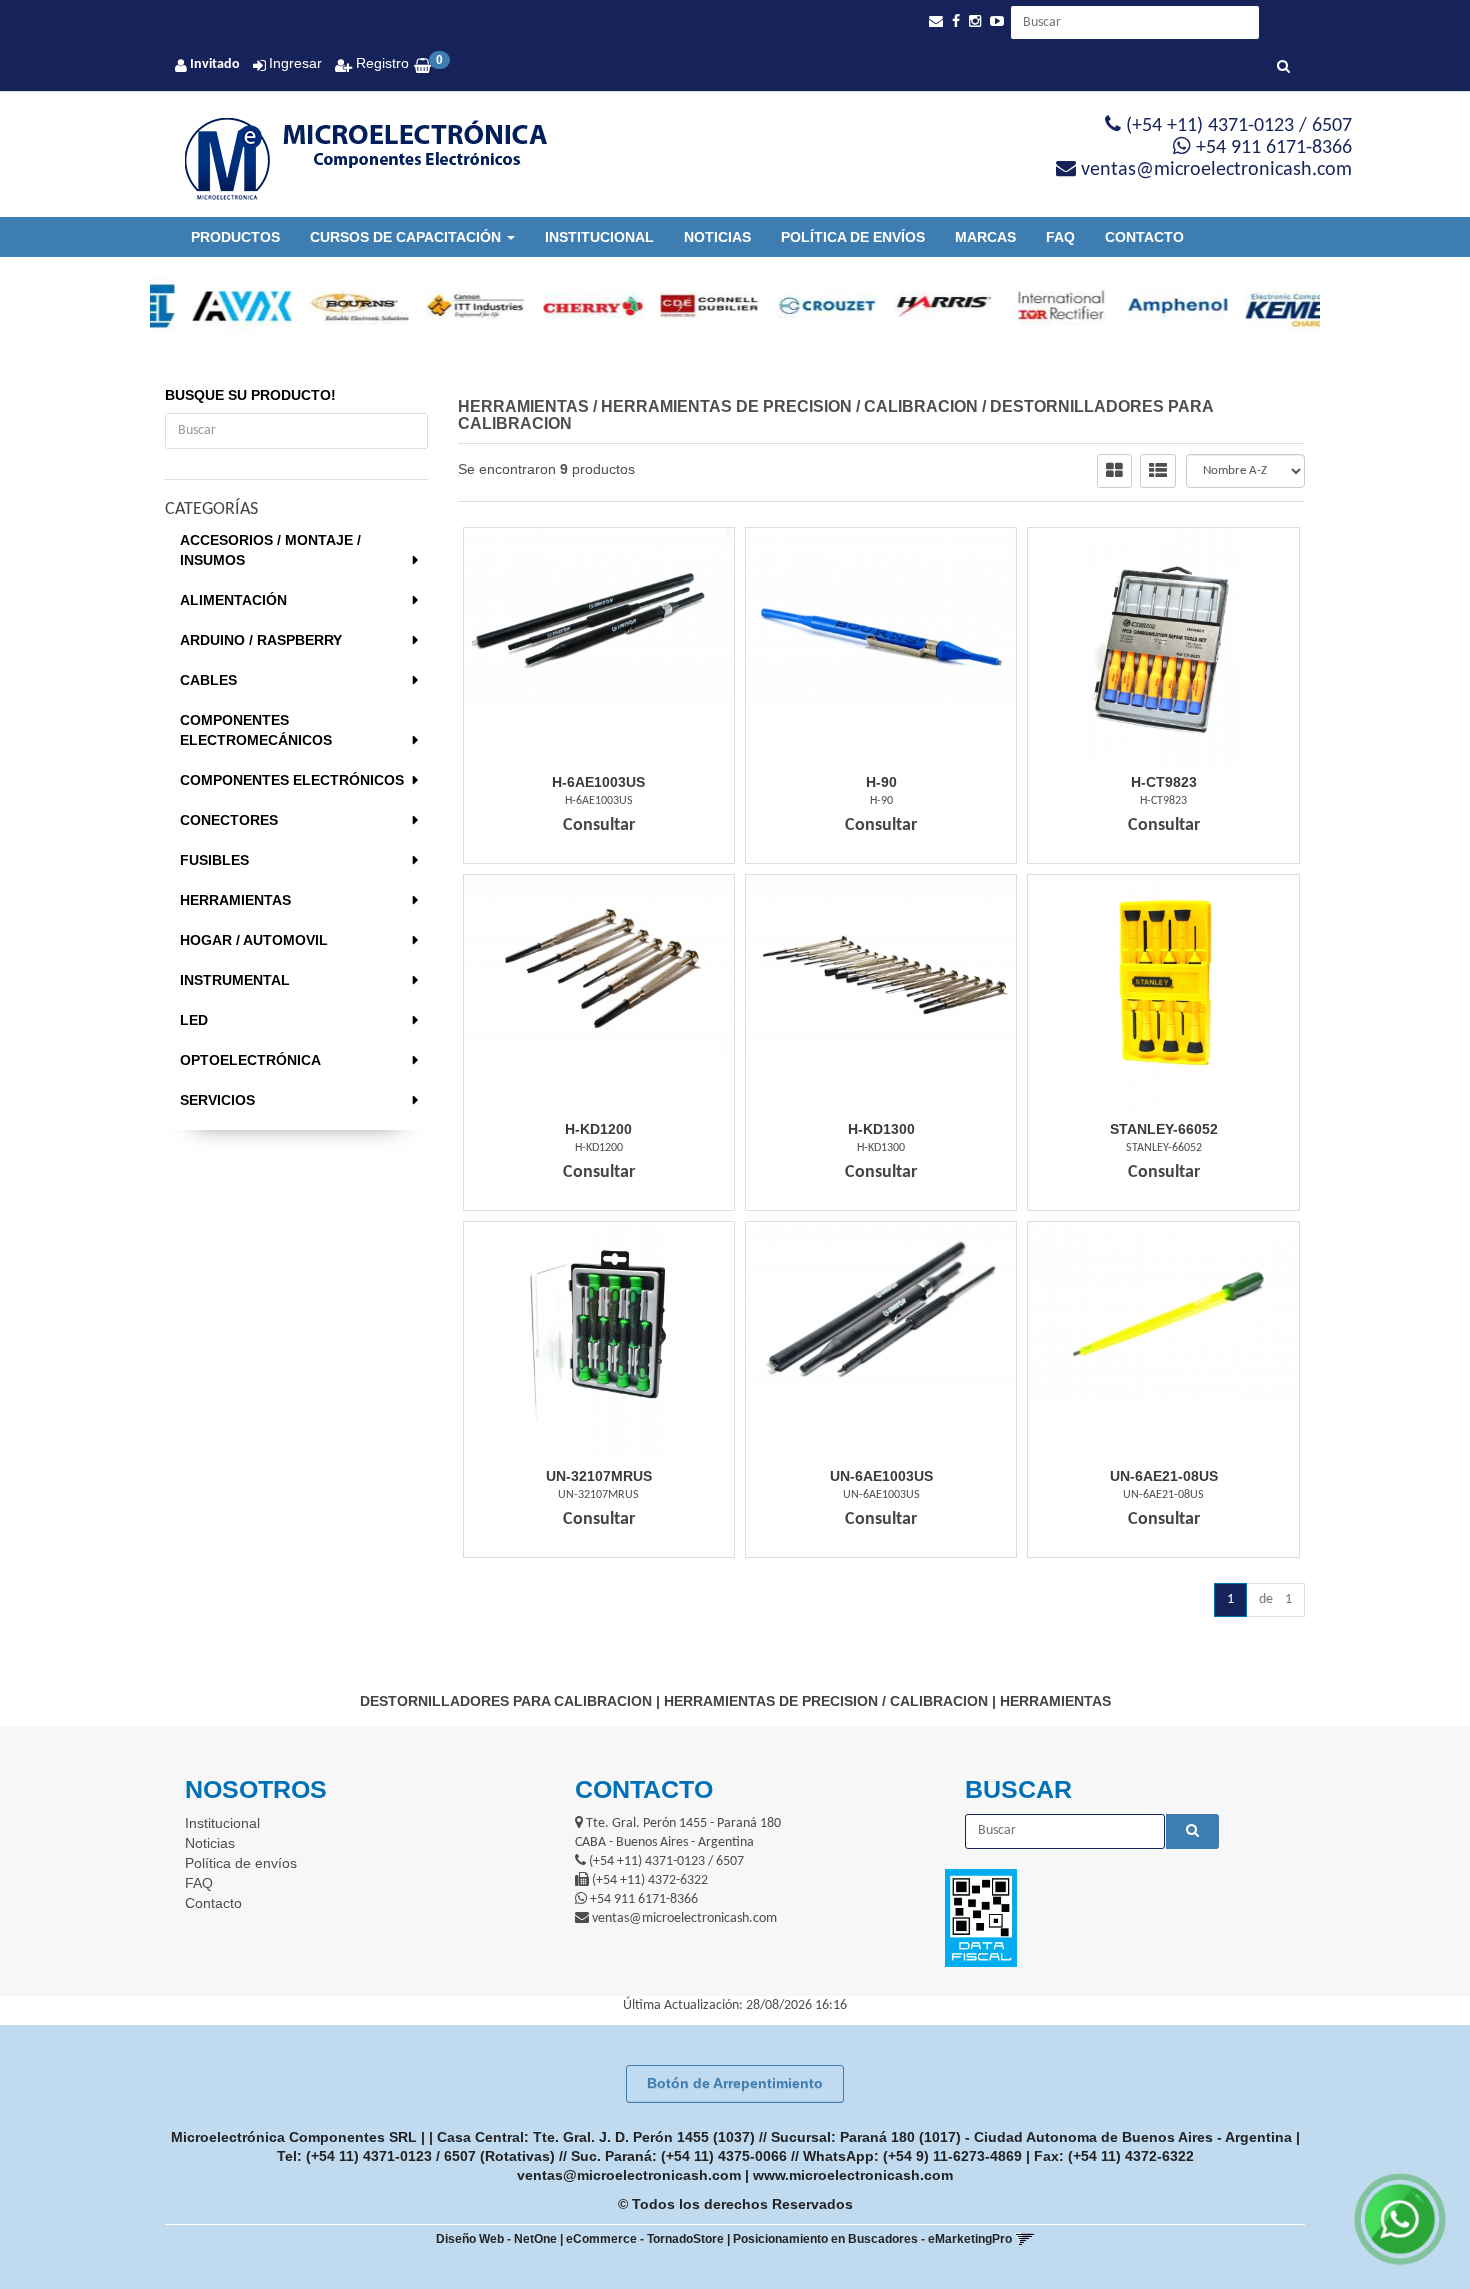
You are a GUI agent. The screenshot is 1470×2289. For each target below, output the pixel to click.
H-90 (881, 782)
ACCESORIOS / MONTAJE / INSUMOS (270, 550)
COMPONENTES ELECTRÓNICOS (292, 780)
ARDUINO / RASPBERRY (261, 640)
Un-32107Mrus (599, 1476)
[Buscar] (1283, 68)
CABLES (208, 680)
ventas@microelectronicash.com (629, 2175)
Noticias (717, 237)
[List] (1158, 471)
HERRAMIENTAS (235, 900)
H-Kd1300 (881, 1129)
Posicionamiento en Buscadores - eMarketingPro (872, 2239)
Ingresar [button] (295, 63)
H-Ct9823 (1164, 782)
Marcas (985, 237)
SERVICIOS (217, 1100)
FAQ (1060, 237)
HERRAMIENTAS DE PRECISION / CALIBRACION (789, 406)
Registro (380, 63)
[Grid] (1114, 471)
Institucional (599, 237)
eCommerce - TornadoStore (645, 2239)
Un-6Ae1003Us (881, 1476)
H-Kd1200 (598, 1129)
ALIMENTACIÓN (233, 600)
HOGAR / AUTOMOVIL (254, 940)
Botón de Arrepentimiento (735, 2083)
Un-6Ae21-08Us (1164, 1476)
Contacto (1144, 237)
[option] (208, 306)
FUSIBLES (214, 860)
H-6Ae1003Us (598, 782)
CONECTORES (229, 820)
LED (194, 1020)
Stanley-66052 (1164, 1129)
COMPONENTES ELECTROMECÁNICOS (256, 730)
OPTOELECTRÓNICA (250, 1060)
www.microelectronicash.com (853, 2175)
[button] (936, 21)
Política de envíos (853, 237)
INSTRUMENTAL (235, 980)
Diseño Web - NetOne (496, 2239)
